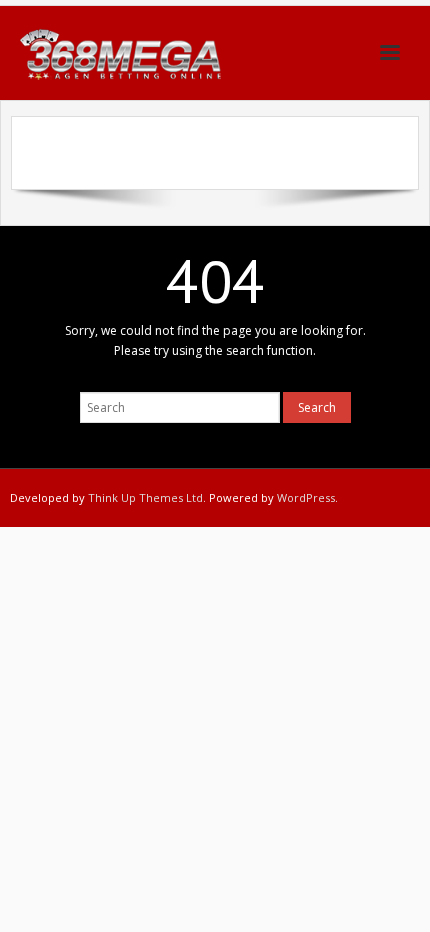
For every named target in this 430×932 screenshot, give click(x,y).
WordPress (306, 497)
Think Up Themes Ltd (145, 497)
